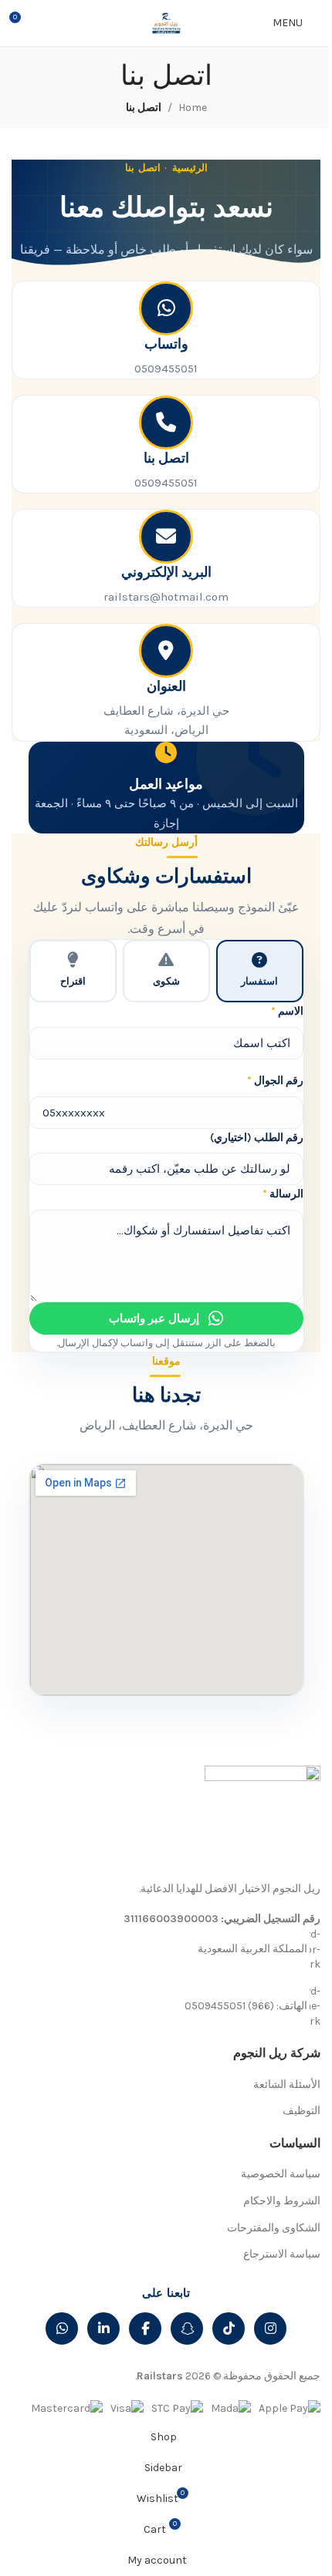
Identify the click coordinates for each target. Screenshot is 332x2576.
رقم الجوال (275, 1081)
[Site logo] (166, 22)
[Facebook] (145, 2329)
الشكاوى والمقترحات (274, 2228)
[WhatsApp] (62, 2329)
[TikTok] (229, 2329)
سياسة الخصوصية (281, 2174)
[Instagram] (270, 2329)
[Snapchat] (187, 2329)
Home (193, 108)
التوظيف (302, 2111)
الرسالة (283, 1194)
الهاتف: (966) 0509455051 (246, 2005)
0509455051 (166, 369)
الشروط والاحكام (282, 2201)
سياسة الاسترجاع (282, 2254)
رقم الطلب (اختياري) (257, 1138)
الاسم (287, 1011)
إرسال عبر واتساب (154, 1318)
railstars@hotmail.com (166, 597)
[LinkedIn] (103, 2329)
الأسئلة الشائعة (287, 2084)
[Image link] (263, 1822)
